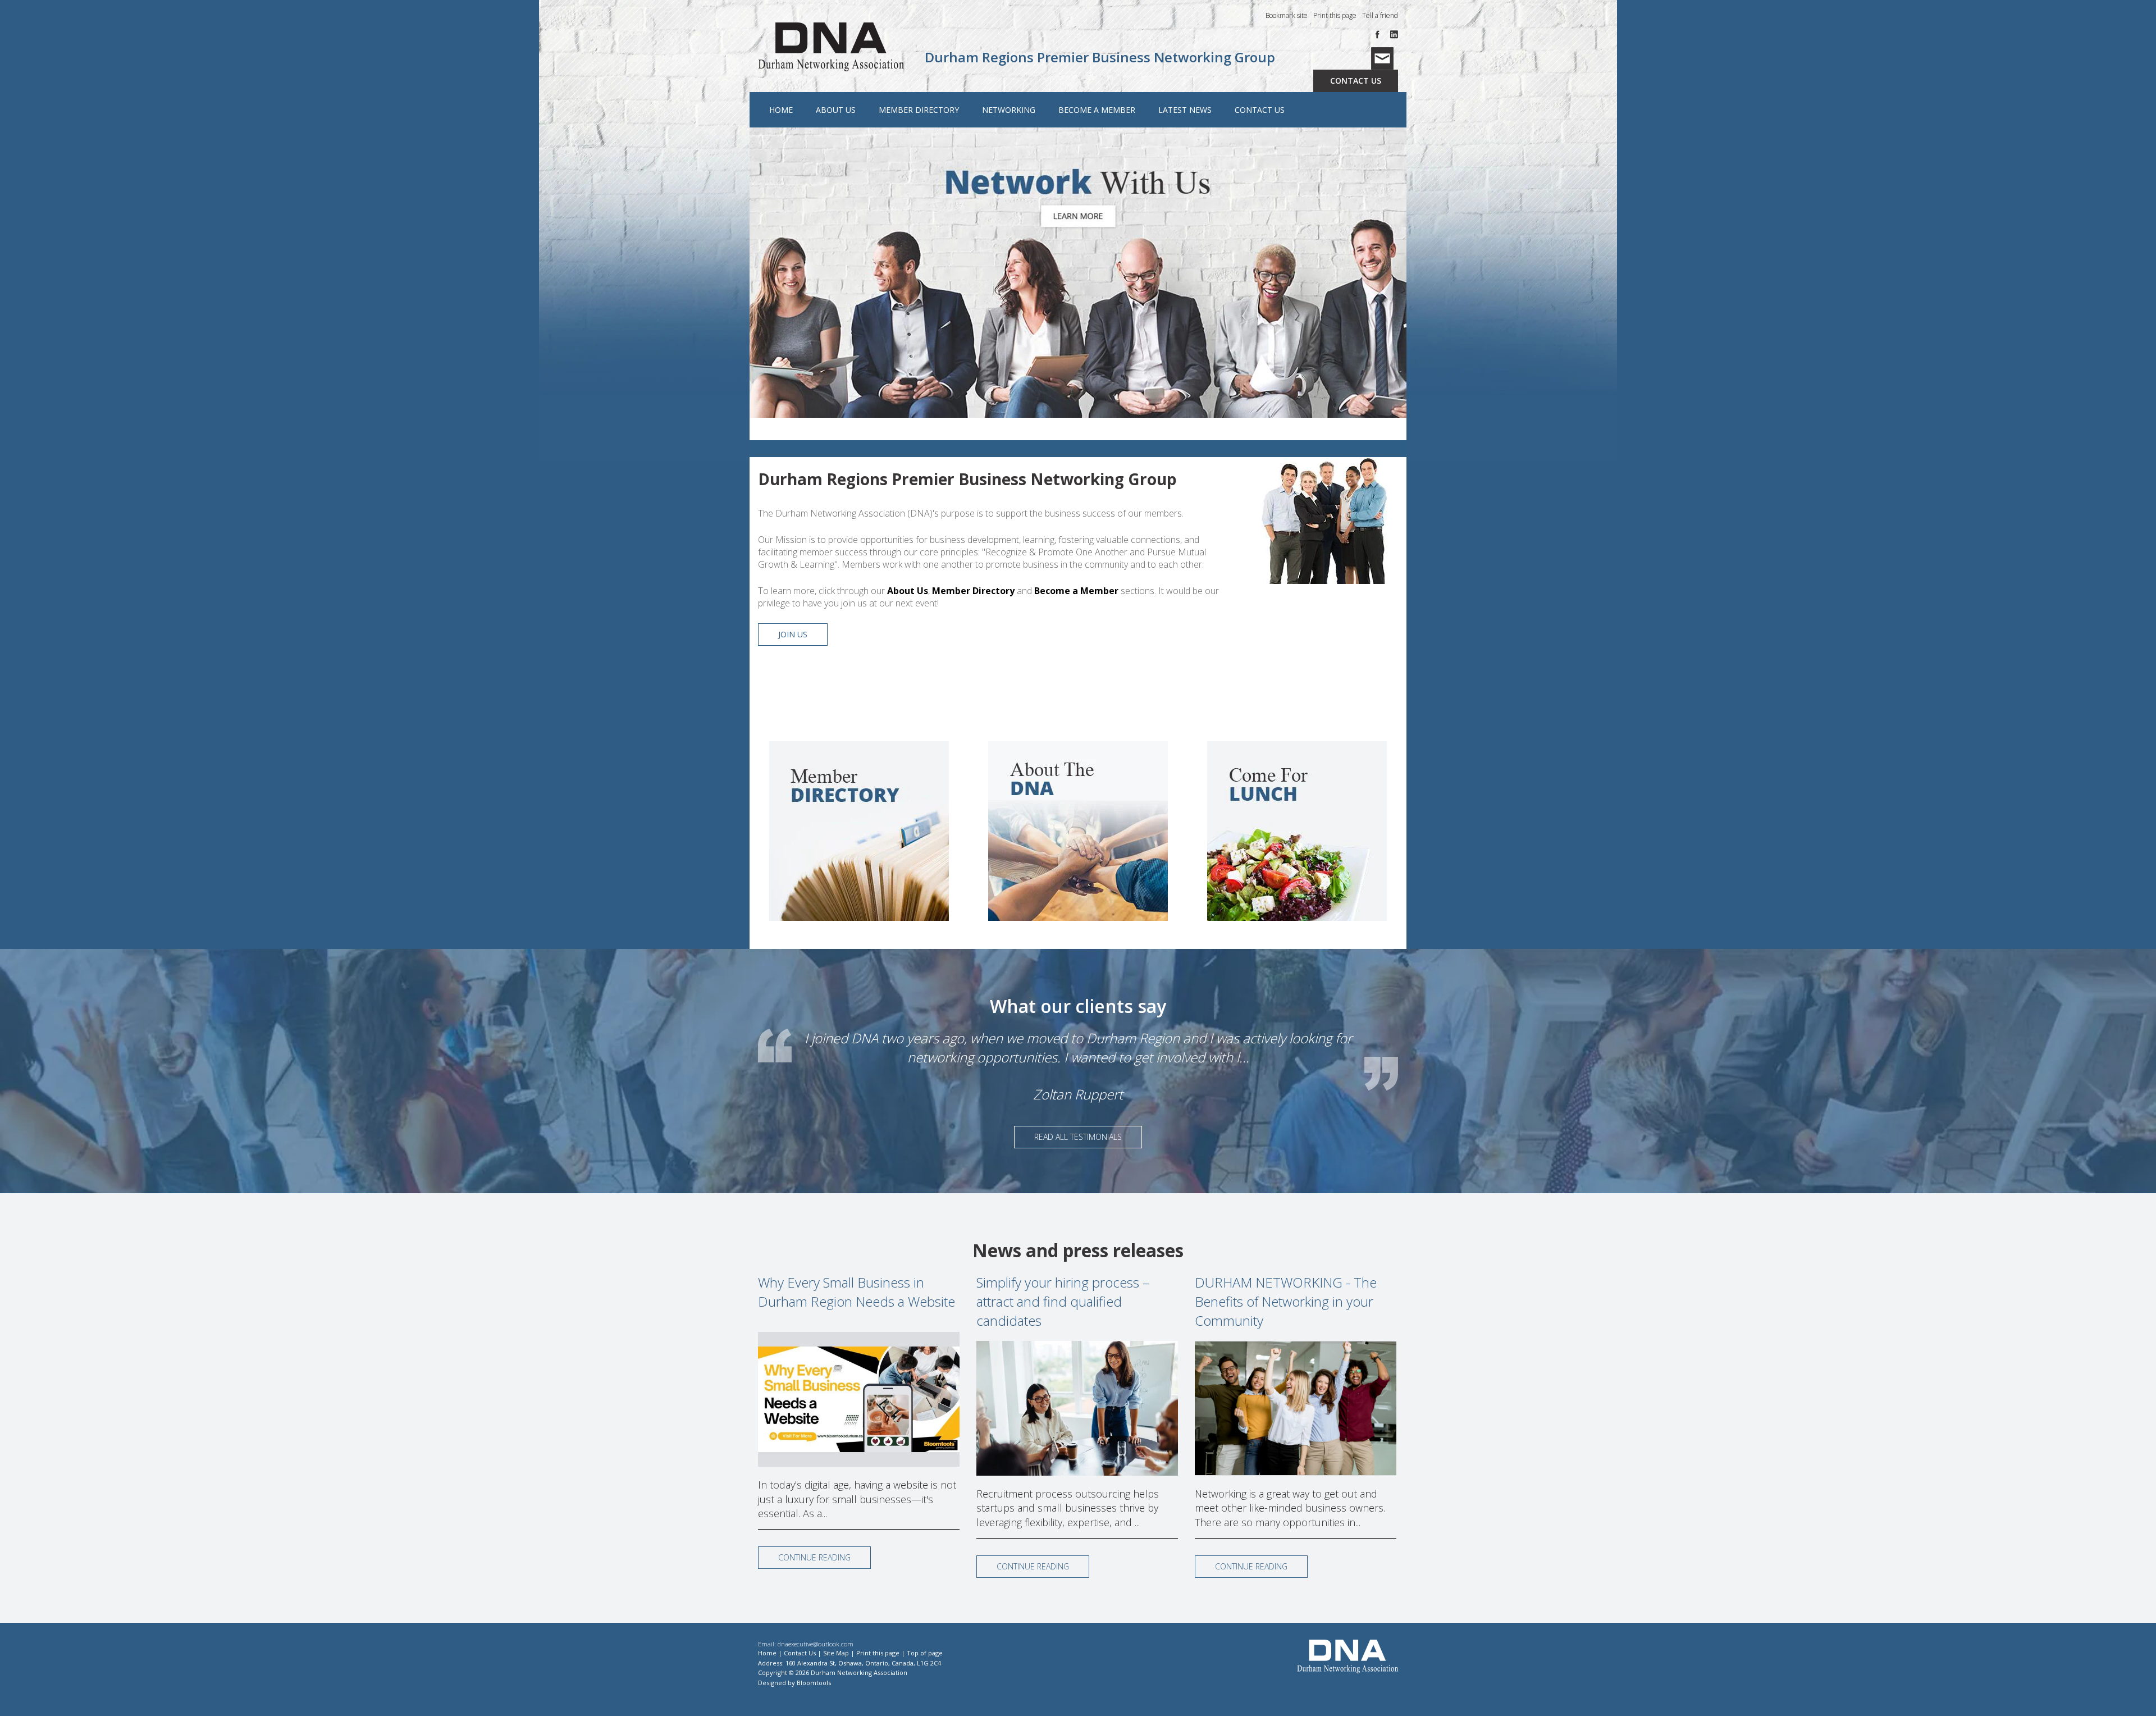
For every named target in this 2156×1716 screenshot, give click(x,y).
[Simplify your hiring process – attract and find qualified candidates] (1077, 1408)
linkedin (1394, 35)
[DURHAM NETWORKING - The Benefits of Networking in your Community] (1296, 1408)
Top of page (925, 1653)
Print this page (1335, 15)
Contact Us (1356, 81)
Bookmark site (1287, 15)
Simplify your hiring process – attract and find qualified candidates (1063, 1301)
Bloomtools (814, 1683)
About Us (836, 110)
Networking (1009, 110)
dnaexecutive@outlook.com (816, 1644)
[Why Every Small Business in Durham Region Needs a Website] (859, 1399)
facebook (1380, 35)
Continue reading (814, 1557)
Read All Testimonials (1078, 1137)
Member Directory (919, 110)
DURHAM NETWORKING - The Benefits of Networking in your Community (1286, 1301)
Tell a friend (1380, 15)
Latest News (1185, 110)
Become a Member (1097, 110)
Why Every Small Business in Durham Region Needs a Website (857, 1292)
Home (781, 110)
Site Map (836, 1653)
